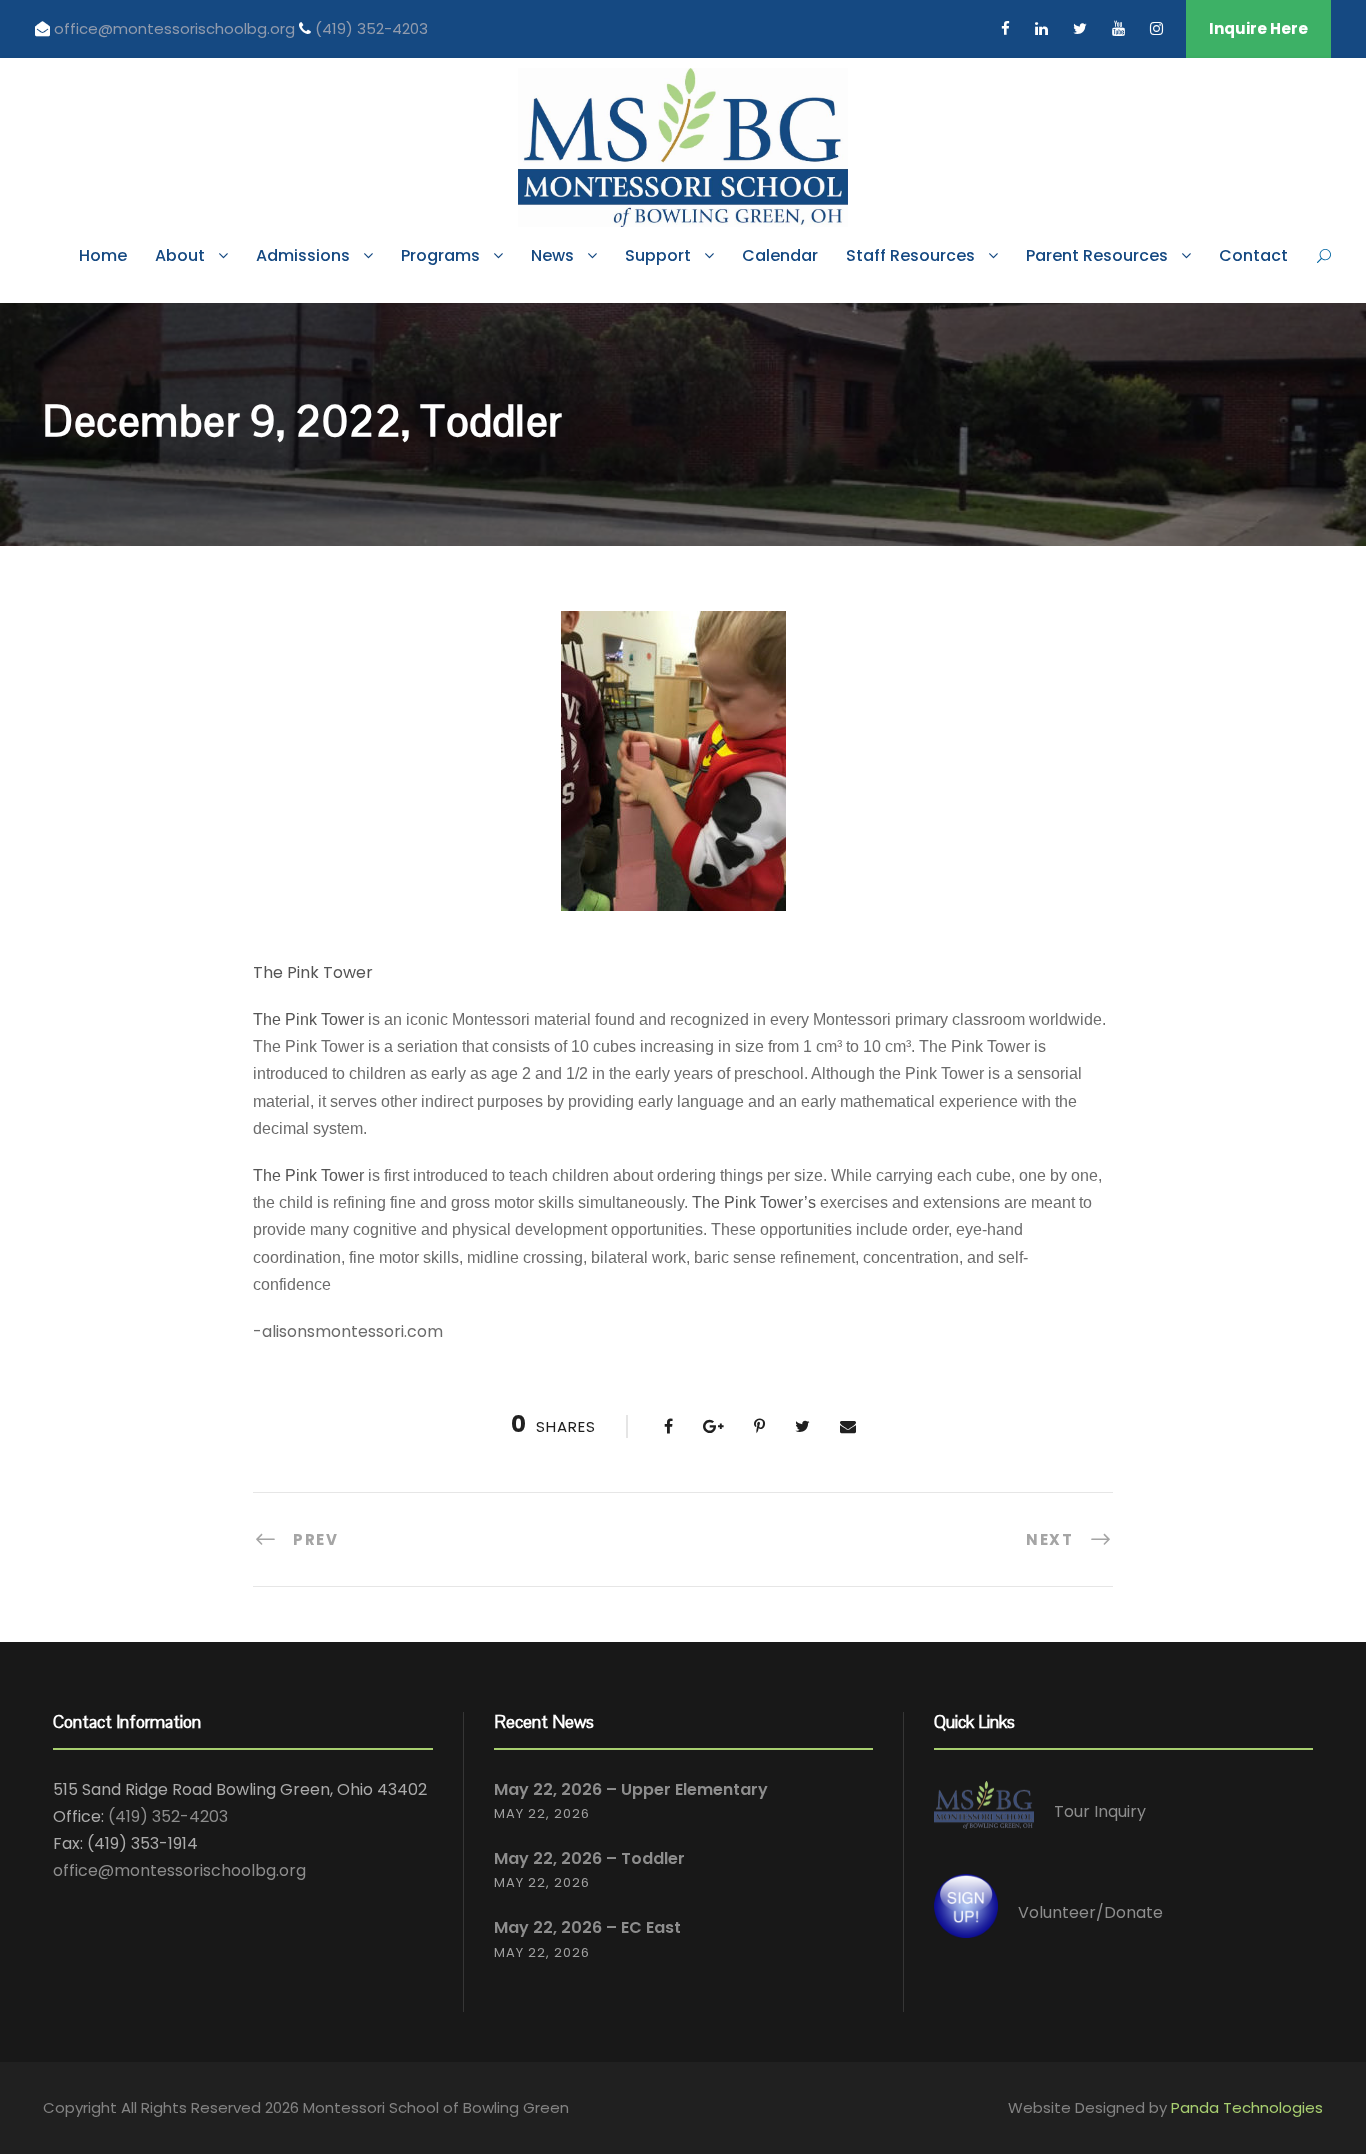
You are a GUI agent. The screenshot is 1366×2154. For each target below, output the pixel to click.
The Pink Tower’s (754, 1202)
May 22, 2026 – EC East (587, 1927)
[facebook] (1005, 28)
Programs (440, 255)
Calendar (780, 255)
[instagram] (1156, 28)
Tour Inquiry (1100, 1811)
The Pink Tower (313, 972)
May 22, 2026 (542, 1813)
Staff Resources (910, 255)
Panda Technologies (1247, 2107)
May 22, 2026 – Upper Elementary (631, 1789)
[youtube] (1118, 28)
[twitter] (1080, 28)
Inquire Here (1258, 28)
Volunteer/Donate (1090, 1912)
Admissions (303, 255)
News (552, 255)
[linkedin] (1041, 28)
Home (103, 255)
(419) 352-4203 (371, 28)
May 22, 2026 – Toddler (589, 1858)
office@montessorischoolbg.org (176, 28)
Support (658, 255)
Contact (1253, 255)
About (180, 255)
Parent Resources (1097, 255)
